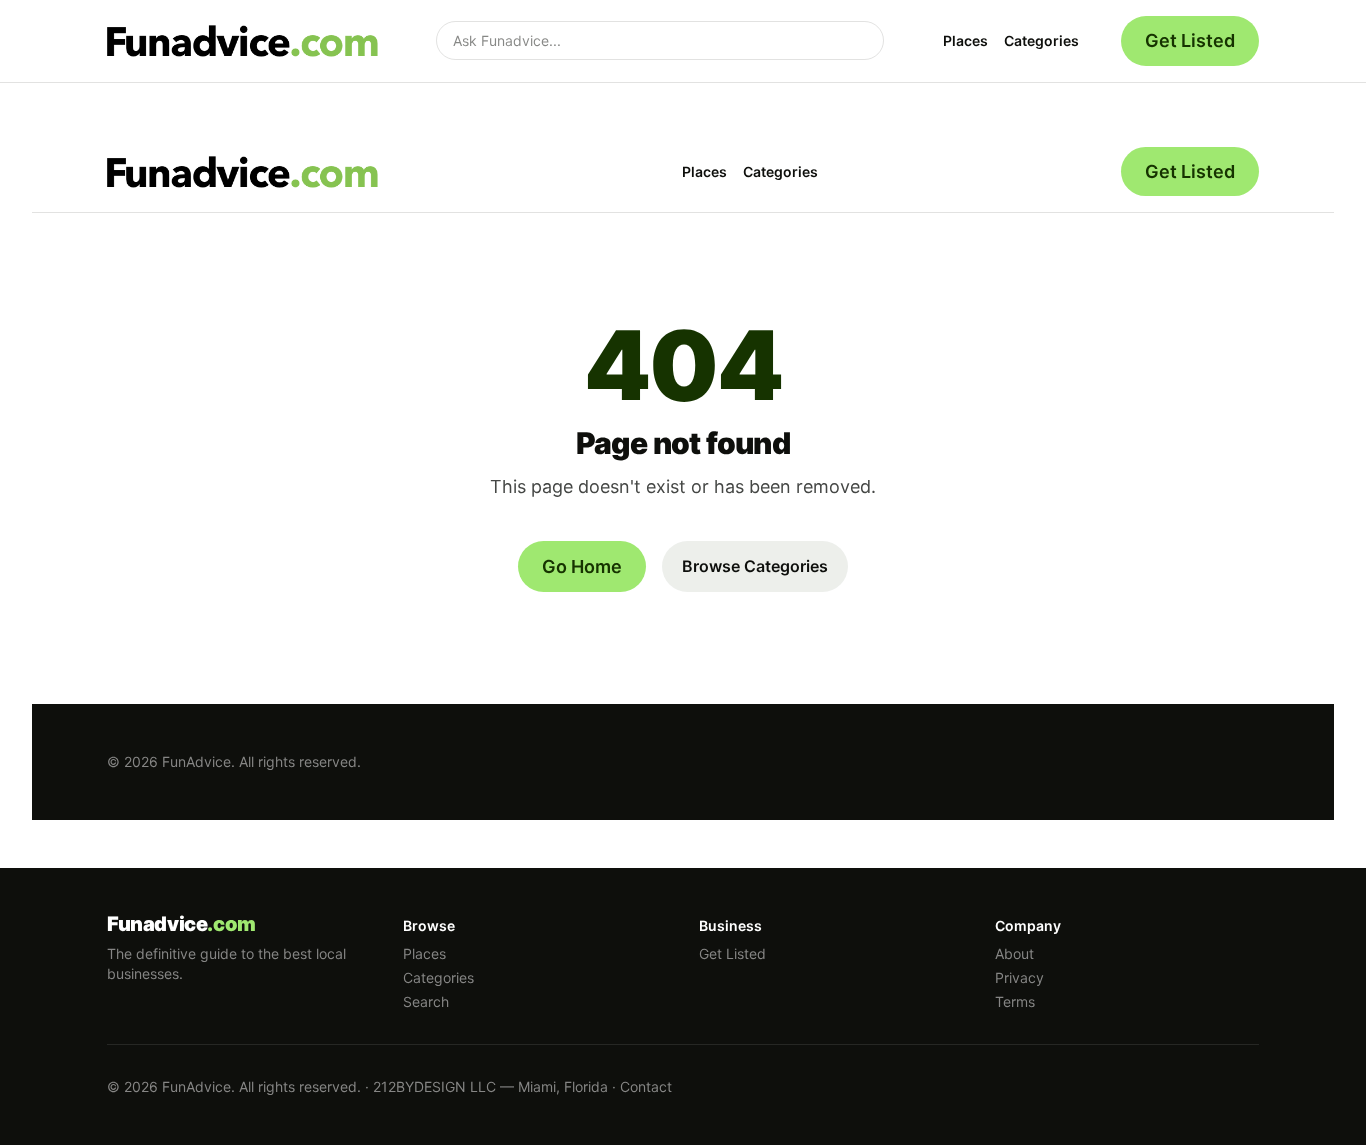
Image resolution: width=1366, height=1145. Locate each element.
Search (426, 1001)
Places (965, 40)
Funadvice (181, 924)
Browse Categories (755, 566)
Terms (1015, 1001)
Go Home (582, 566)
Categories (1041, 40)
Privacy (1019, 977)
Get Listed (1190, 40)
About (1014, 953)
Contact (646, 1086)
